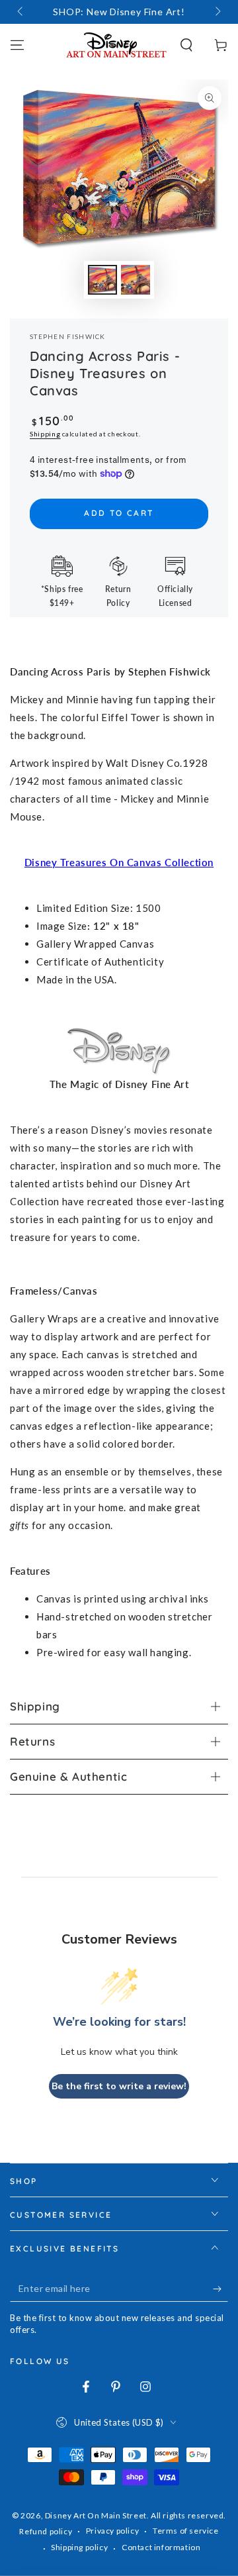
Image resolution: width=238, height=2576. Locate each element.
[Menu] (17, 45)
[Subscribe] (220, 2289)
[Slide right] (217, 12)
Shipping (45, 434)
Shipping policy (79, 2547)
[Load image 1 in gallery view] (102, 280)
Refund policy (46, 2531)
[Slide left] (21, 12)
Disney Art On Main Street (96, 2515)
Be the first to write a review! (119, 2086)
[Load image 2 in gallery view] (136, 280)
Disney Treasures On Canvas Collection (119, 862)
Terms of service (186, 2531)
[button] (186, 45)
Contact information (161, 2547)
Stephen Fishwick (68, 336)
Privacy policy (112, 2531)
